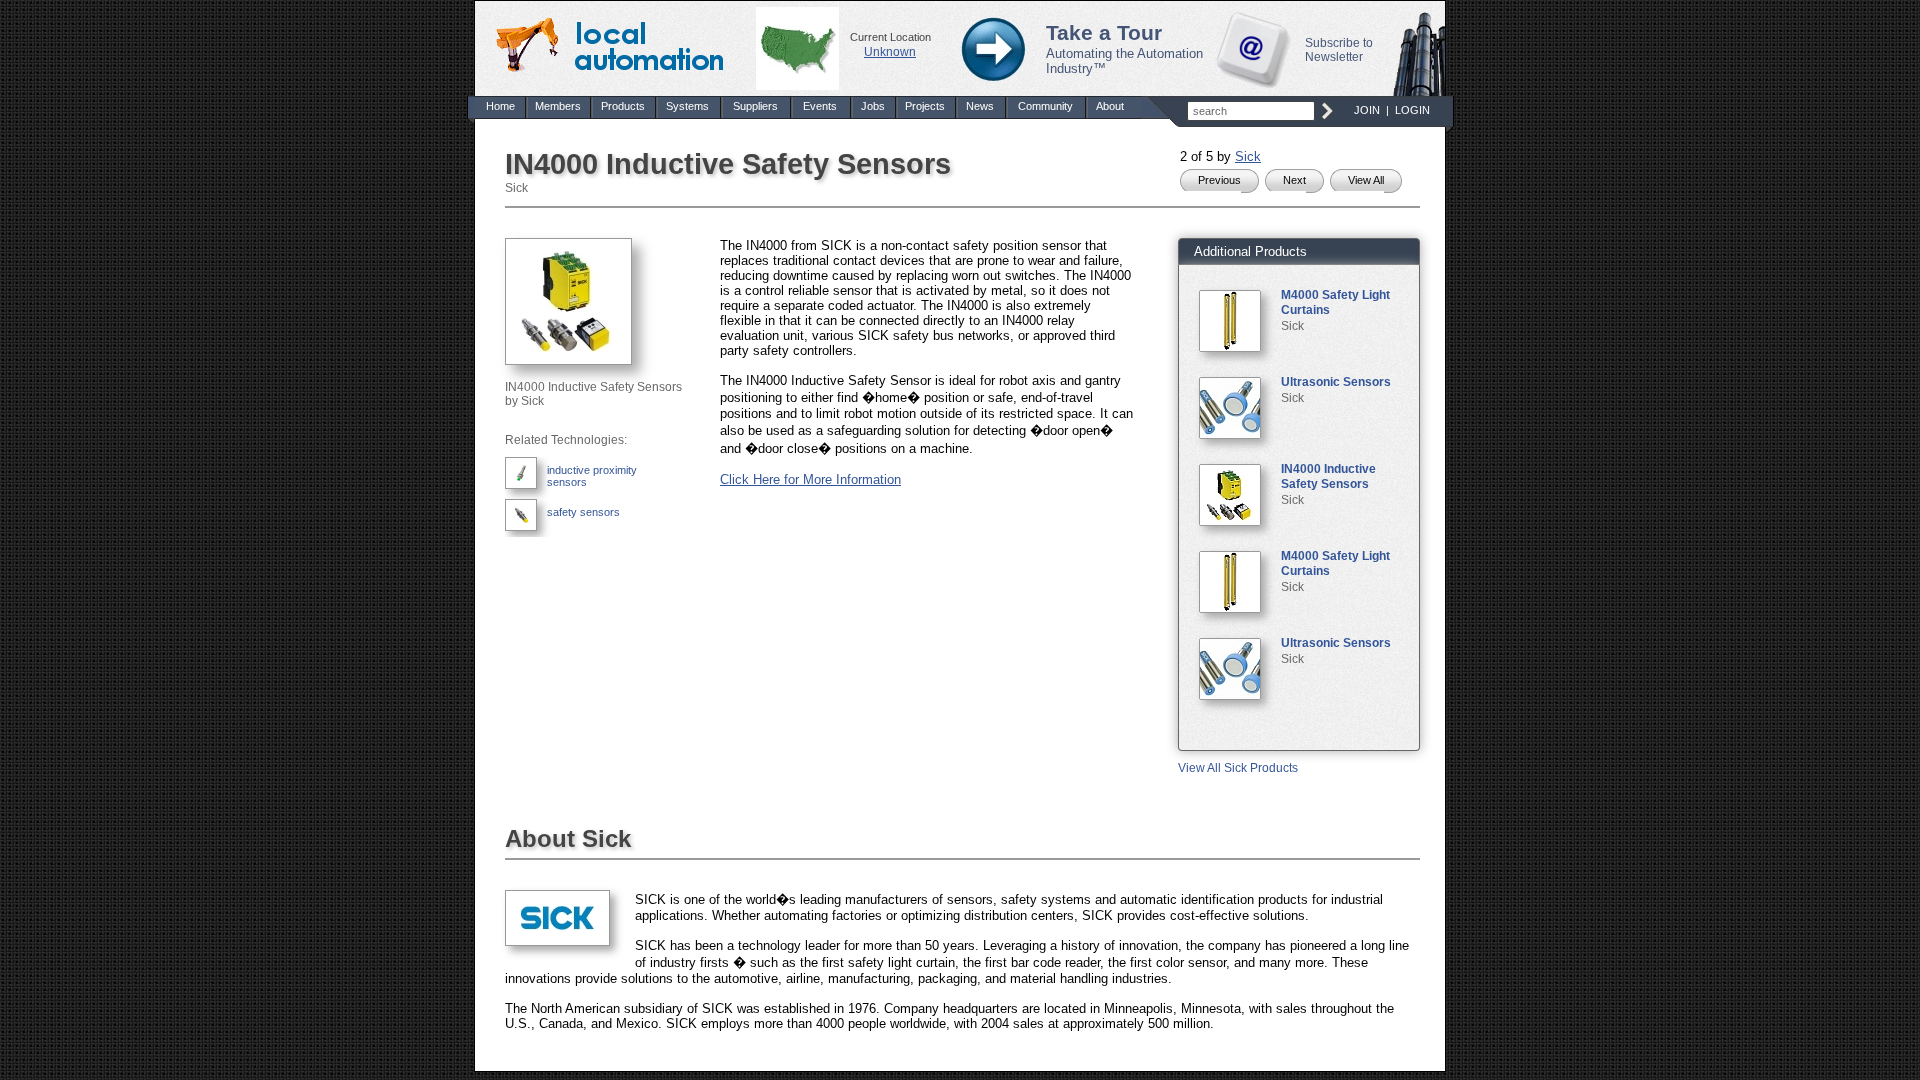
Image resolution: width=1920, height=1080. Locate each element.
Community (1045, 106)
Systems (687, 106)
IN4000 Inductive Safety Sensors (1328, 476)
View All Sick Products (1238, 768)
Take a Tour (1104, 33)
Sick (1248, 156)
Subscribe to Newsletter (1339, 50)
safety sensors (583, 512)
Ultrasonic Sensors (1336, 382)
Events (820, 106)
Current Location (890, 37)
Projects (925, 106)
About (1110, 106)
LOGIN (1412, 110)
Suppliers (755, 106)
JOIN (1367, 110)
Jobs (873, 106)
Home (500, 106)
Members (558, 106)
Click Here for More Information (810, 479)
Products (623, 106)
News (980, 106)
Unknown (890, 52)
